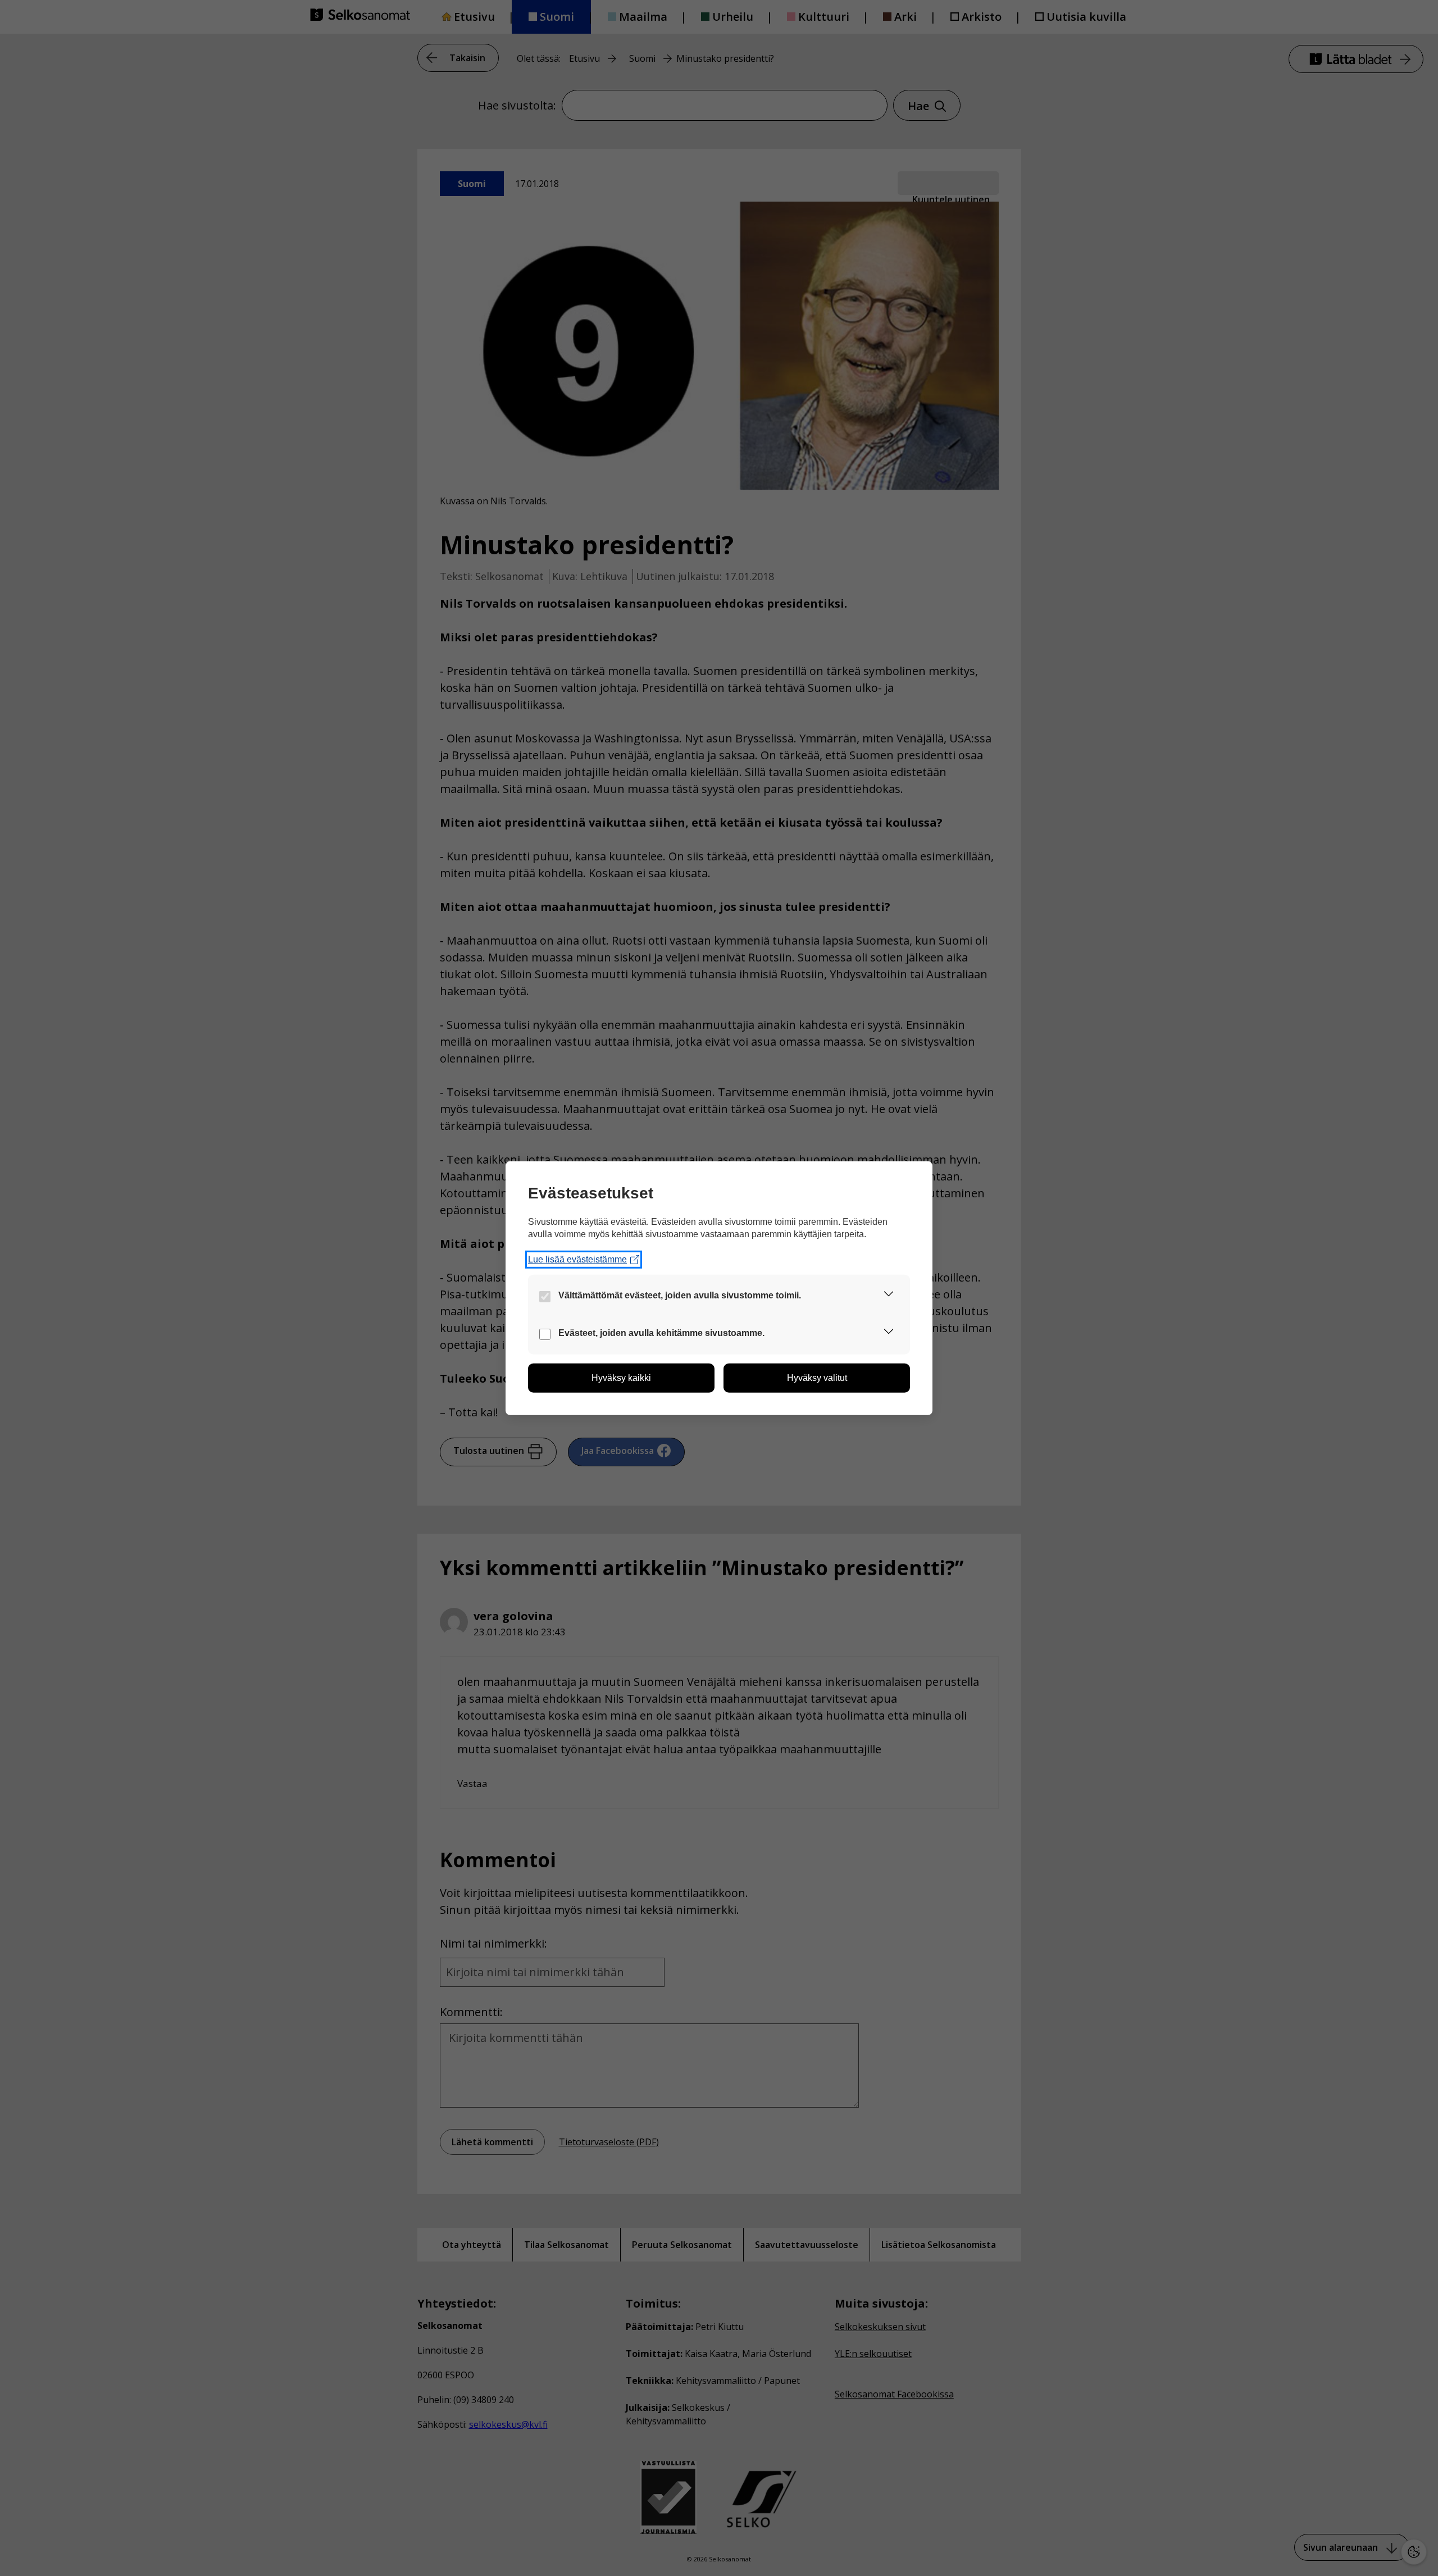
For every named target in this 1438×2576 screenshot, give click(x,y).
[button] (889, 1296)
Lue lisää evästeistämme (577, 1259)
